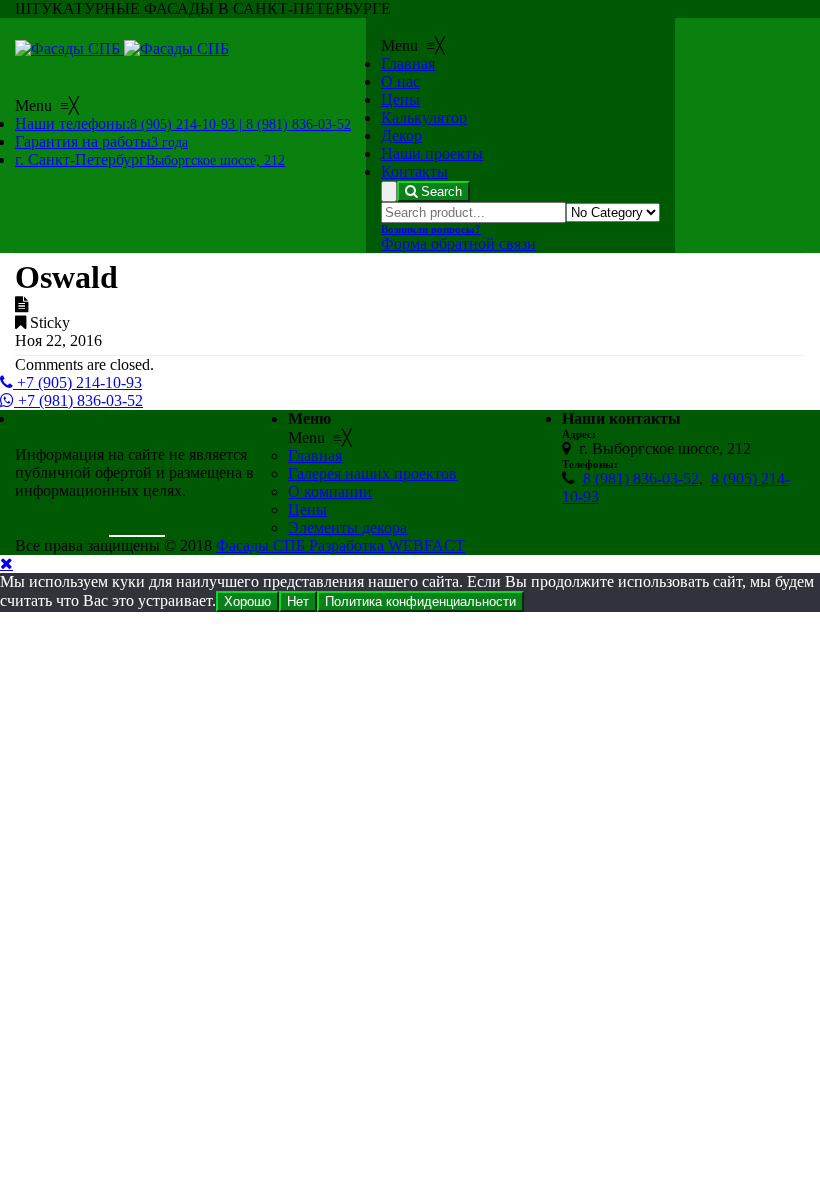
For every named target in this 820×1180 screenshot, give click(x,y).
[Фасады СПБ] (122, 48)
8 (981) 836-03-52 (641, 478)
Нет (298, 601)
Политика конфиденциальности (420, 601)
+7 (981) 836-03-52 (78, 400)
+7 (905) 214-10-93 (77, 382)
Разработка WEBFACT (387, 545)
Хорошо (247, 601)
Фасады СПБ (262, 545)
